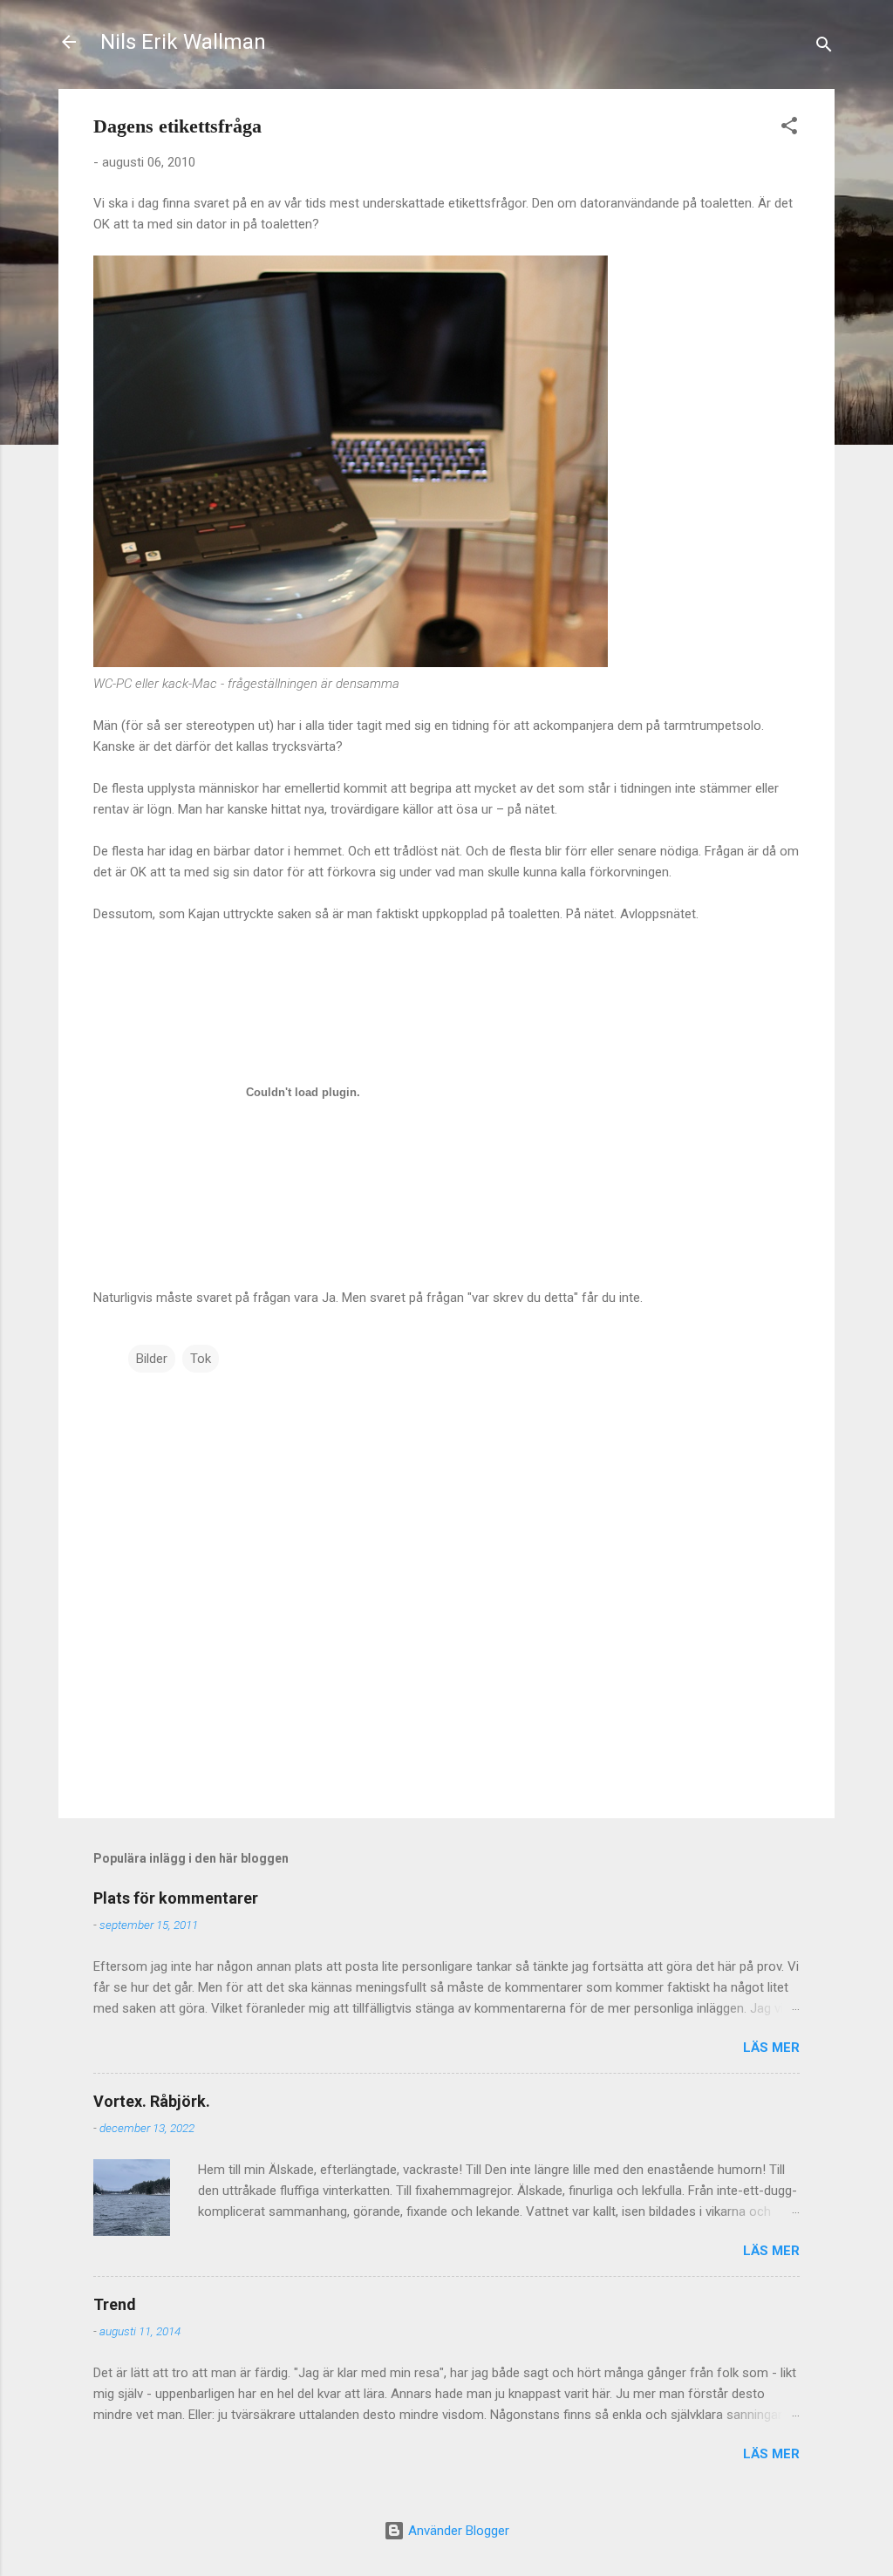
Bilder (152, 1359)
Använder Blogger (457, 2531)
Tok (201, 1359)
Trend (115, 2304)
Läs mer (771, 2048)
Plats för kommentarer (176, 1898)
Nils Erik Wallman (183, 42)
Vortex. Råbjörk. (152, 2101)
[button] (789, 129)
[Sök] (824, 48)
